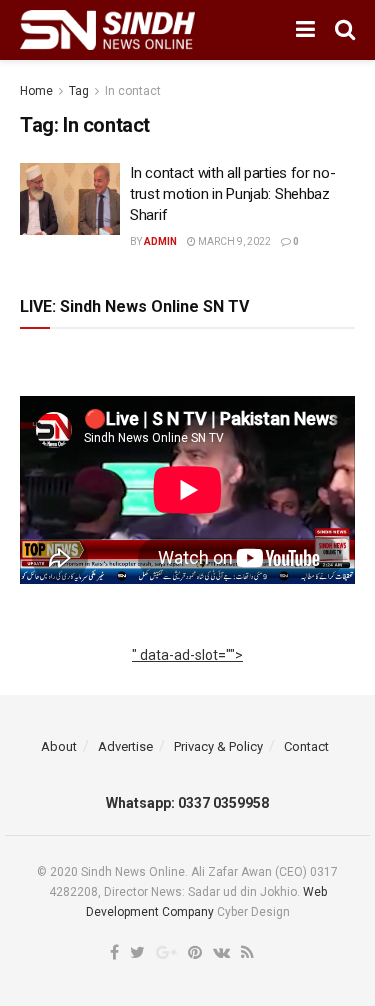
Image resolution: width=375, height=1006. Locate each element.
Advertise (125, 746)
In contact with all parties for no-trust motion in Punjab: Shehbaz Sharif (233, 194)
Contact (306, 746)
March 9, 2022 (233, 241)
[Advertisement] (187, 678)
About (59, 746)
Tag (79, 91)
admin (160, 241)
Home (36, 91)
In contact (133, 91)
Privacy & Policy (218, 746)
